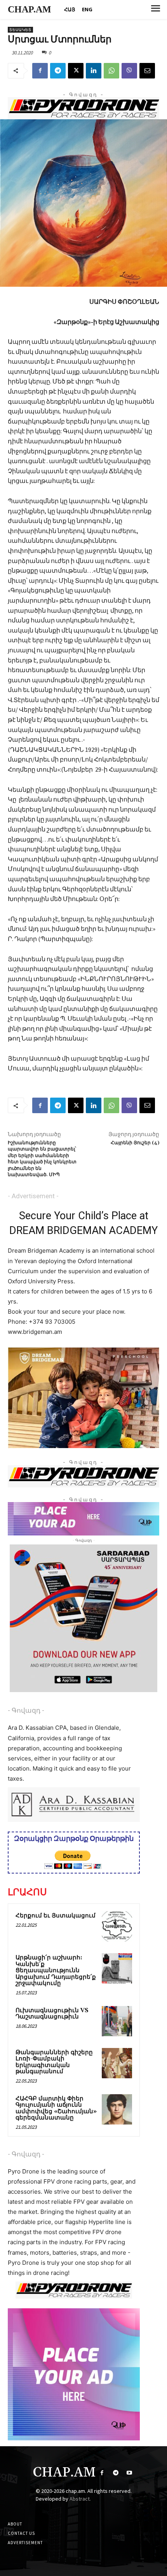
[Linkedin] (94, 71)
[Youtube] (129, 2473)
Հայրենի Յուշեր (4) (135, 1143)
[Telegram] (58, 71)
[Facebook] (40, 71)
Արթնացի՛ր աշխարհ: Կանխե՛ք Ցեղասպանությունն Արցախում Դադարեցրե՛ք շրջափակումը (56, 1970)
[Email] (147, 71)
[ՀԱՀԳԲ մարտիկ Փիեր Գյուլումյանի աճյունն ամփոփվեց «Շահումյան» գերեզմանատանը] (117, 2109)
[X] (76, 71)
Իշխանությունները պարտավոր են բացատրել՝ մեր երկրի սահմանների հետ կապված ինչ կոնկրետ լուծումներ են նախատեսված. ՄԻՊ (42, 1159)
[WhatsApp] (111, 71)
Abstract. (80, 2499)
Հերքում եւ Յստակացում (56, 1916)
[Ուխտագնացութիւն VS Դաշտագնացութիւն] (117, 2021)
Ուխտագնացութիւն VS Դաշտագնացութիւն (52, 2014)
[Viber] (129, 71)
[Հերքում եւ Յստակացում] (117, 1926)
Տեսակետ (20, 30)
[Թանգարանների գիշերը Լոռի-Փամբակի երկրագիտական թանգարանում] (117, 2063)
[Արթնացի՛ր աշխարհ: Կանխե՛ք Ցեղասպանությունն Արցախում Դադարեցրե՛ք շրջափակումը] (117, 1968)
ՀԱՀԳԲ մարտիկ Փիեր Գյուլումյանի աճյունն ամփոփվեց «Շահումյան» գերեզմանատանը (56, 2108)
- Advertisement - (33, 1196)
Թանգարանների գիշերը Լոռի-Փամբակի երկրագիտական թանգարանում (54, 2062)
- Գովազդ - (26, 1710)
